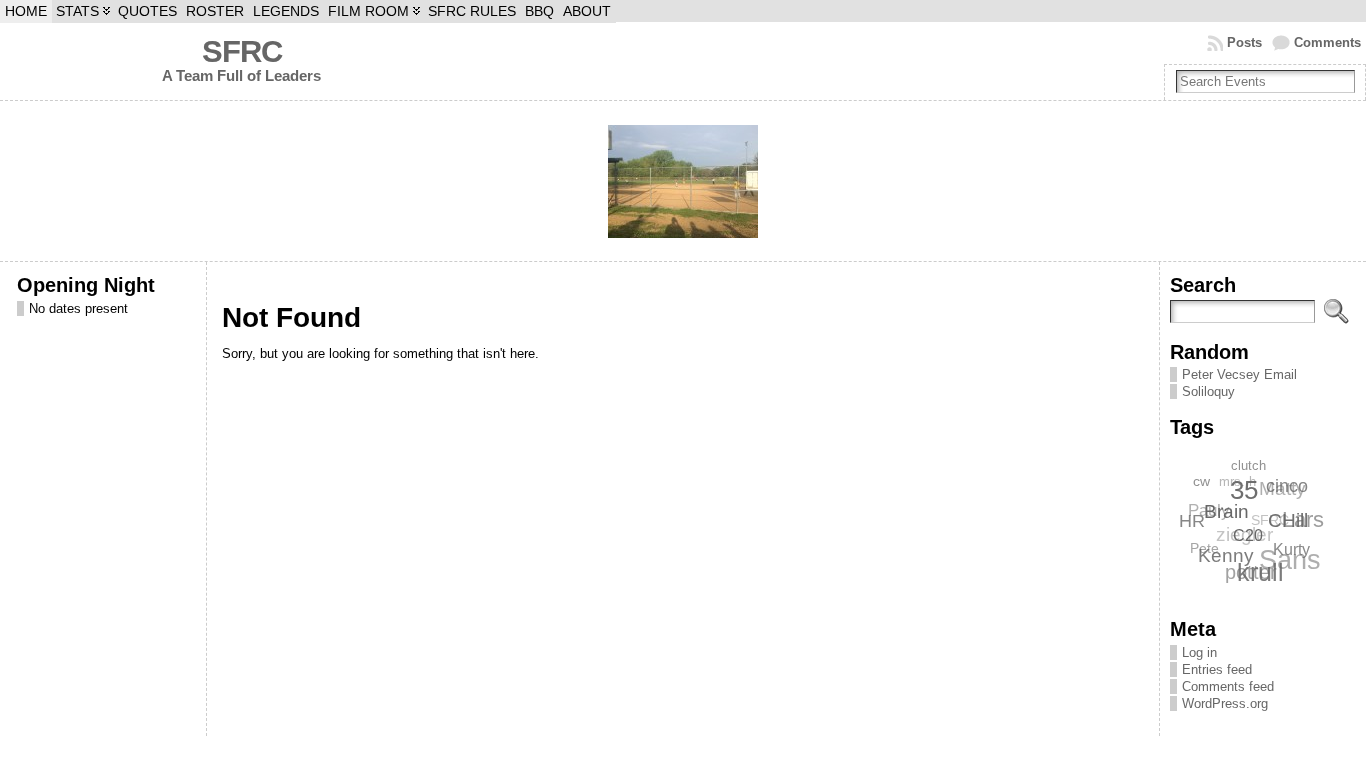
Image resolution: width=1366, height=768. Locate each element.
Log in (1199, 652)
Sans (1290, 560)
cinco (1287, 486)
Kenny (1225, 555)
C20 (1248, 536)
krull (1259, 572)
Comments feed (1228, 686)
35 (1244, 491)
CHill (1288, 521)
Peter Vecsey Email (1239, 374)
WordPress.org (1225, 703)
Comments (1327, 42)
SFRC (242, 51)
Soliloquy (1208, 391)
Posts (1244, 42)
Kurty (1290, 550)
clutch (1249, 465)
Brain (1226, 511)
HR (1192, 520)
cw (1202, 481)
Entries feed (1217, 669)
